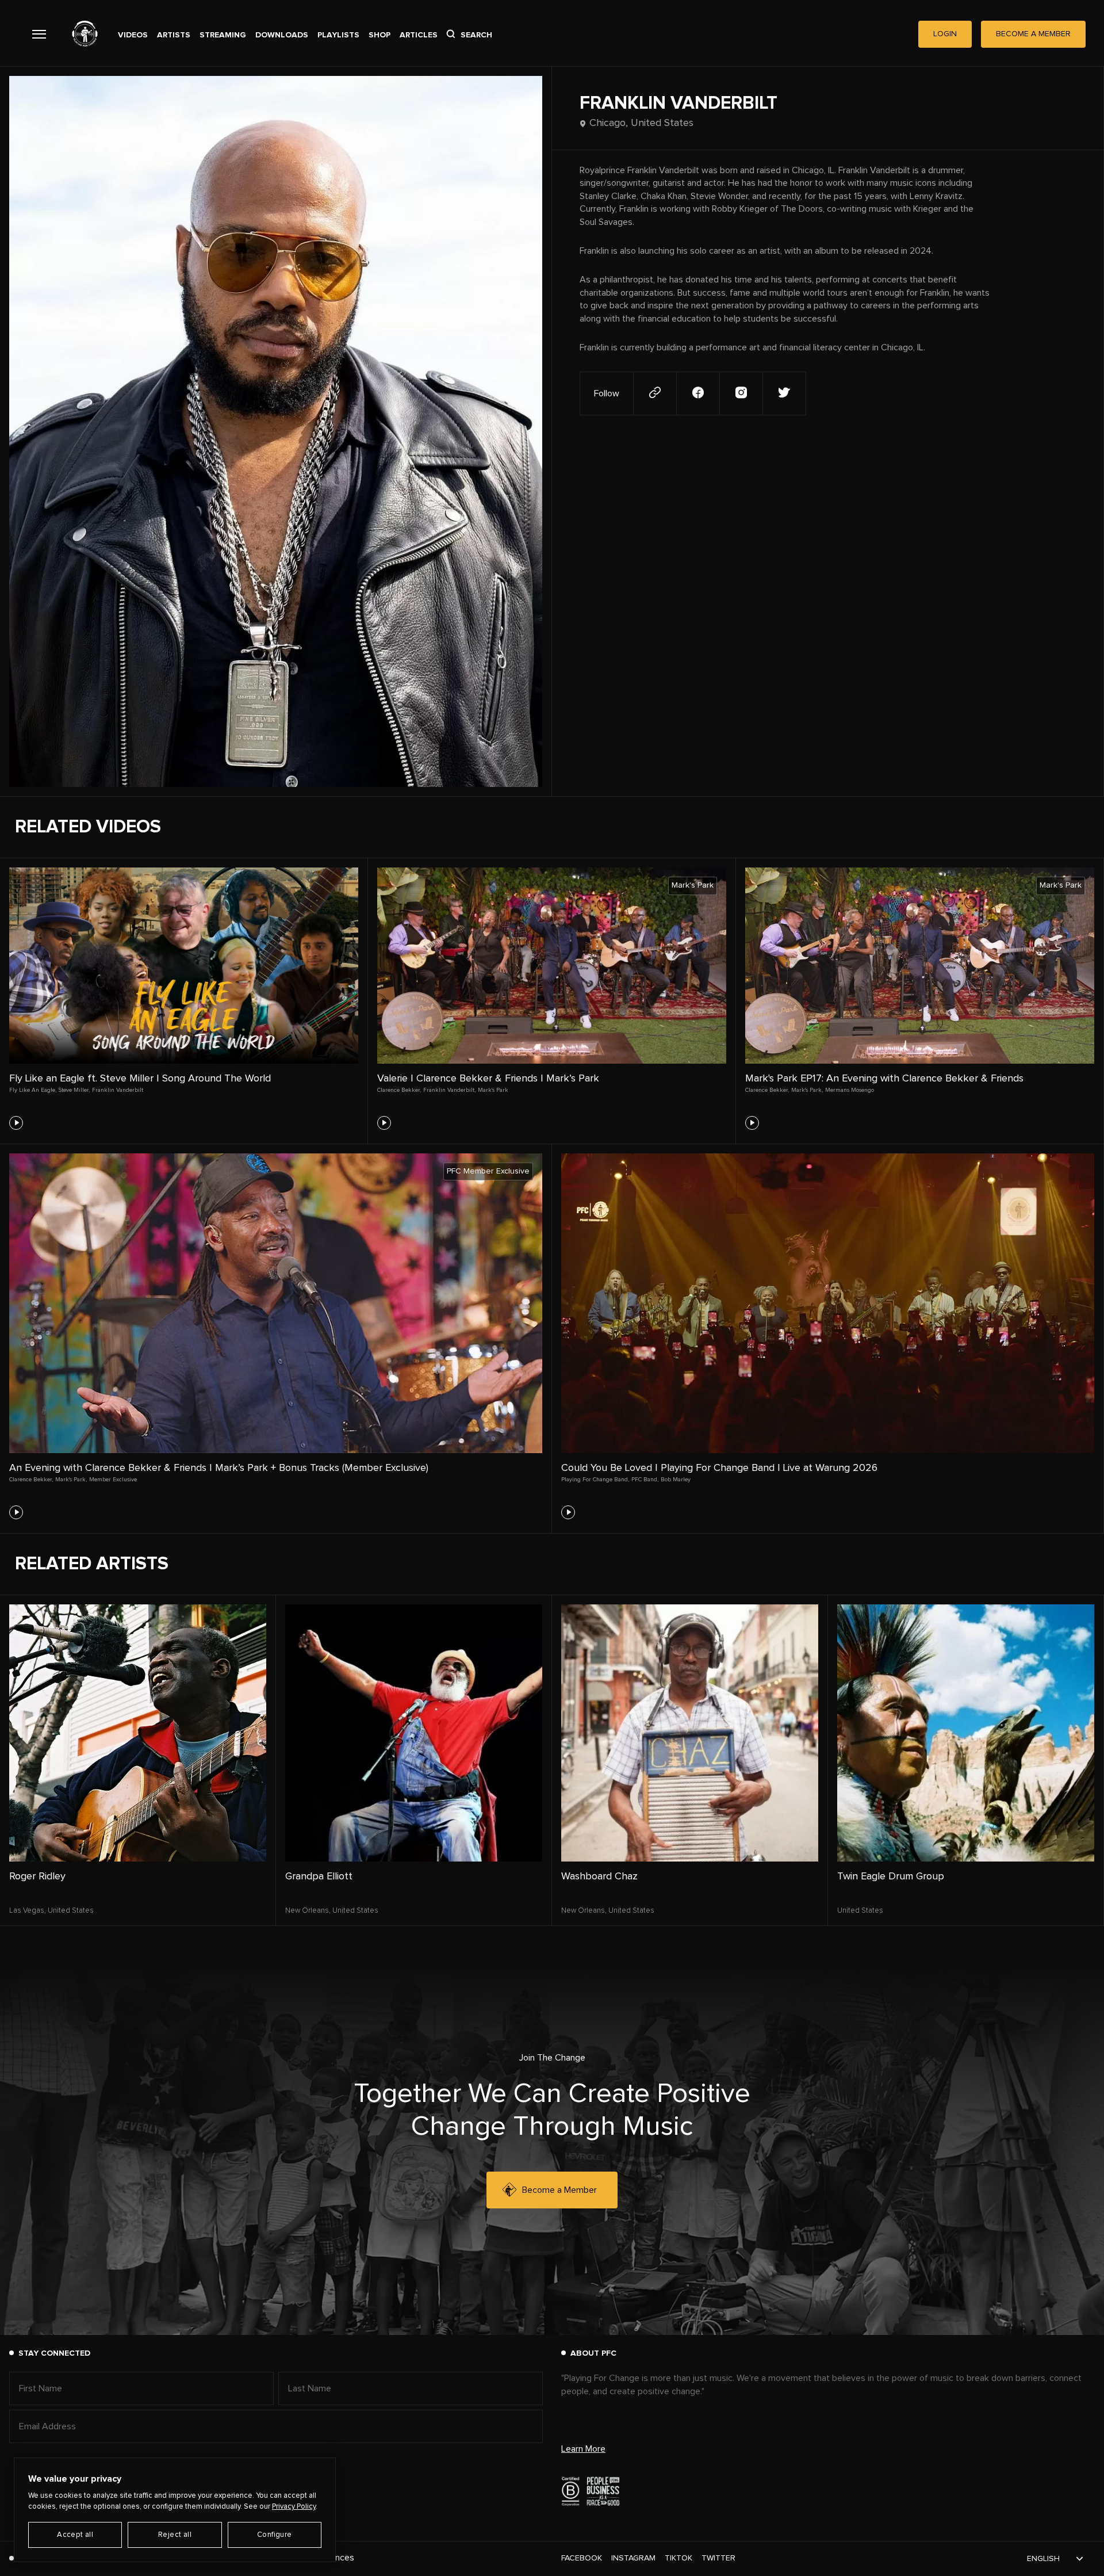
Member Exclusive (113, 1480)
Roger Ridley (37, 1876)
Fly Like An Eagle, (33, 1090)
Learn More (583, 2449)
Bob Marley (676, 1480)
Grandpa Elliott (319, 1876)
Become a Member (559, 2190)
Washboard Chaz (599, 1876)
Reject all (175, 2535)
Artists (174, 35)
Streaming (223, 35)
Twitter (718, 2558)
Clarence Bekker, (399, 1090)
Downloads (282, 35)
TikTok (678, 2558)
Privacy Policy (294, 2507)
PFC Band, (645, 1480)
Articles (419, 35)
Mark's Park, (807, 1090)
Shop (379, 35)
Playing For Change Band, (595, 1480)
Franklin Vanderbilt (118, 1090)
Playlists (338, 35)
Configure (275, 2535)
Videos (133, 35)
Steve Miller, (74, 1090)
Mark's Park (493, 1090)
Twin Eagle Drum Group (891, 1876)
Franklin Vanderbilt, (449, 1090)
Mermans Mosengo (850, 1090)
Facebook (582, 2558)
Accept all (75, 2535)
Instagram (633, 2558)
